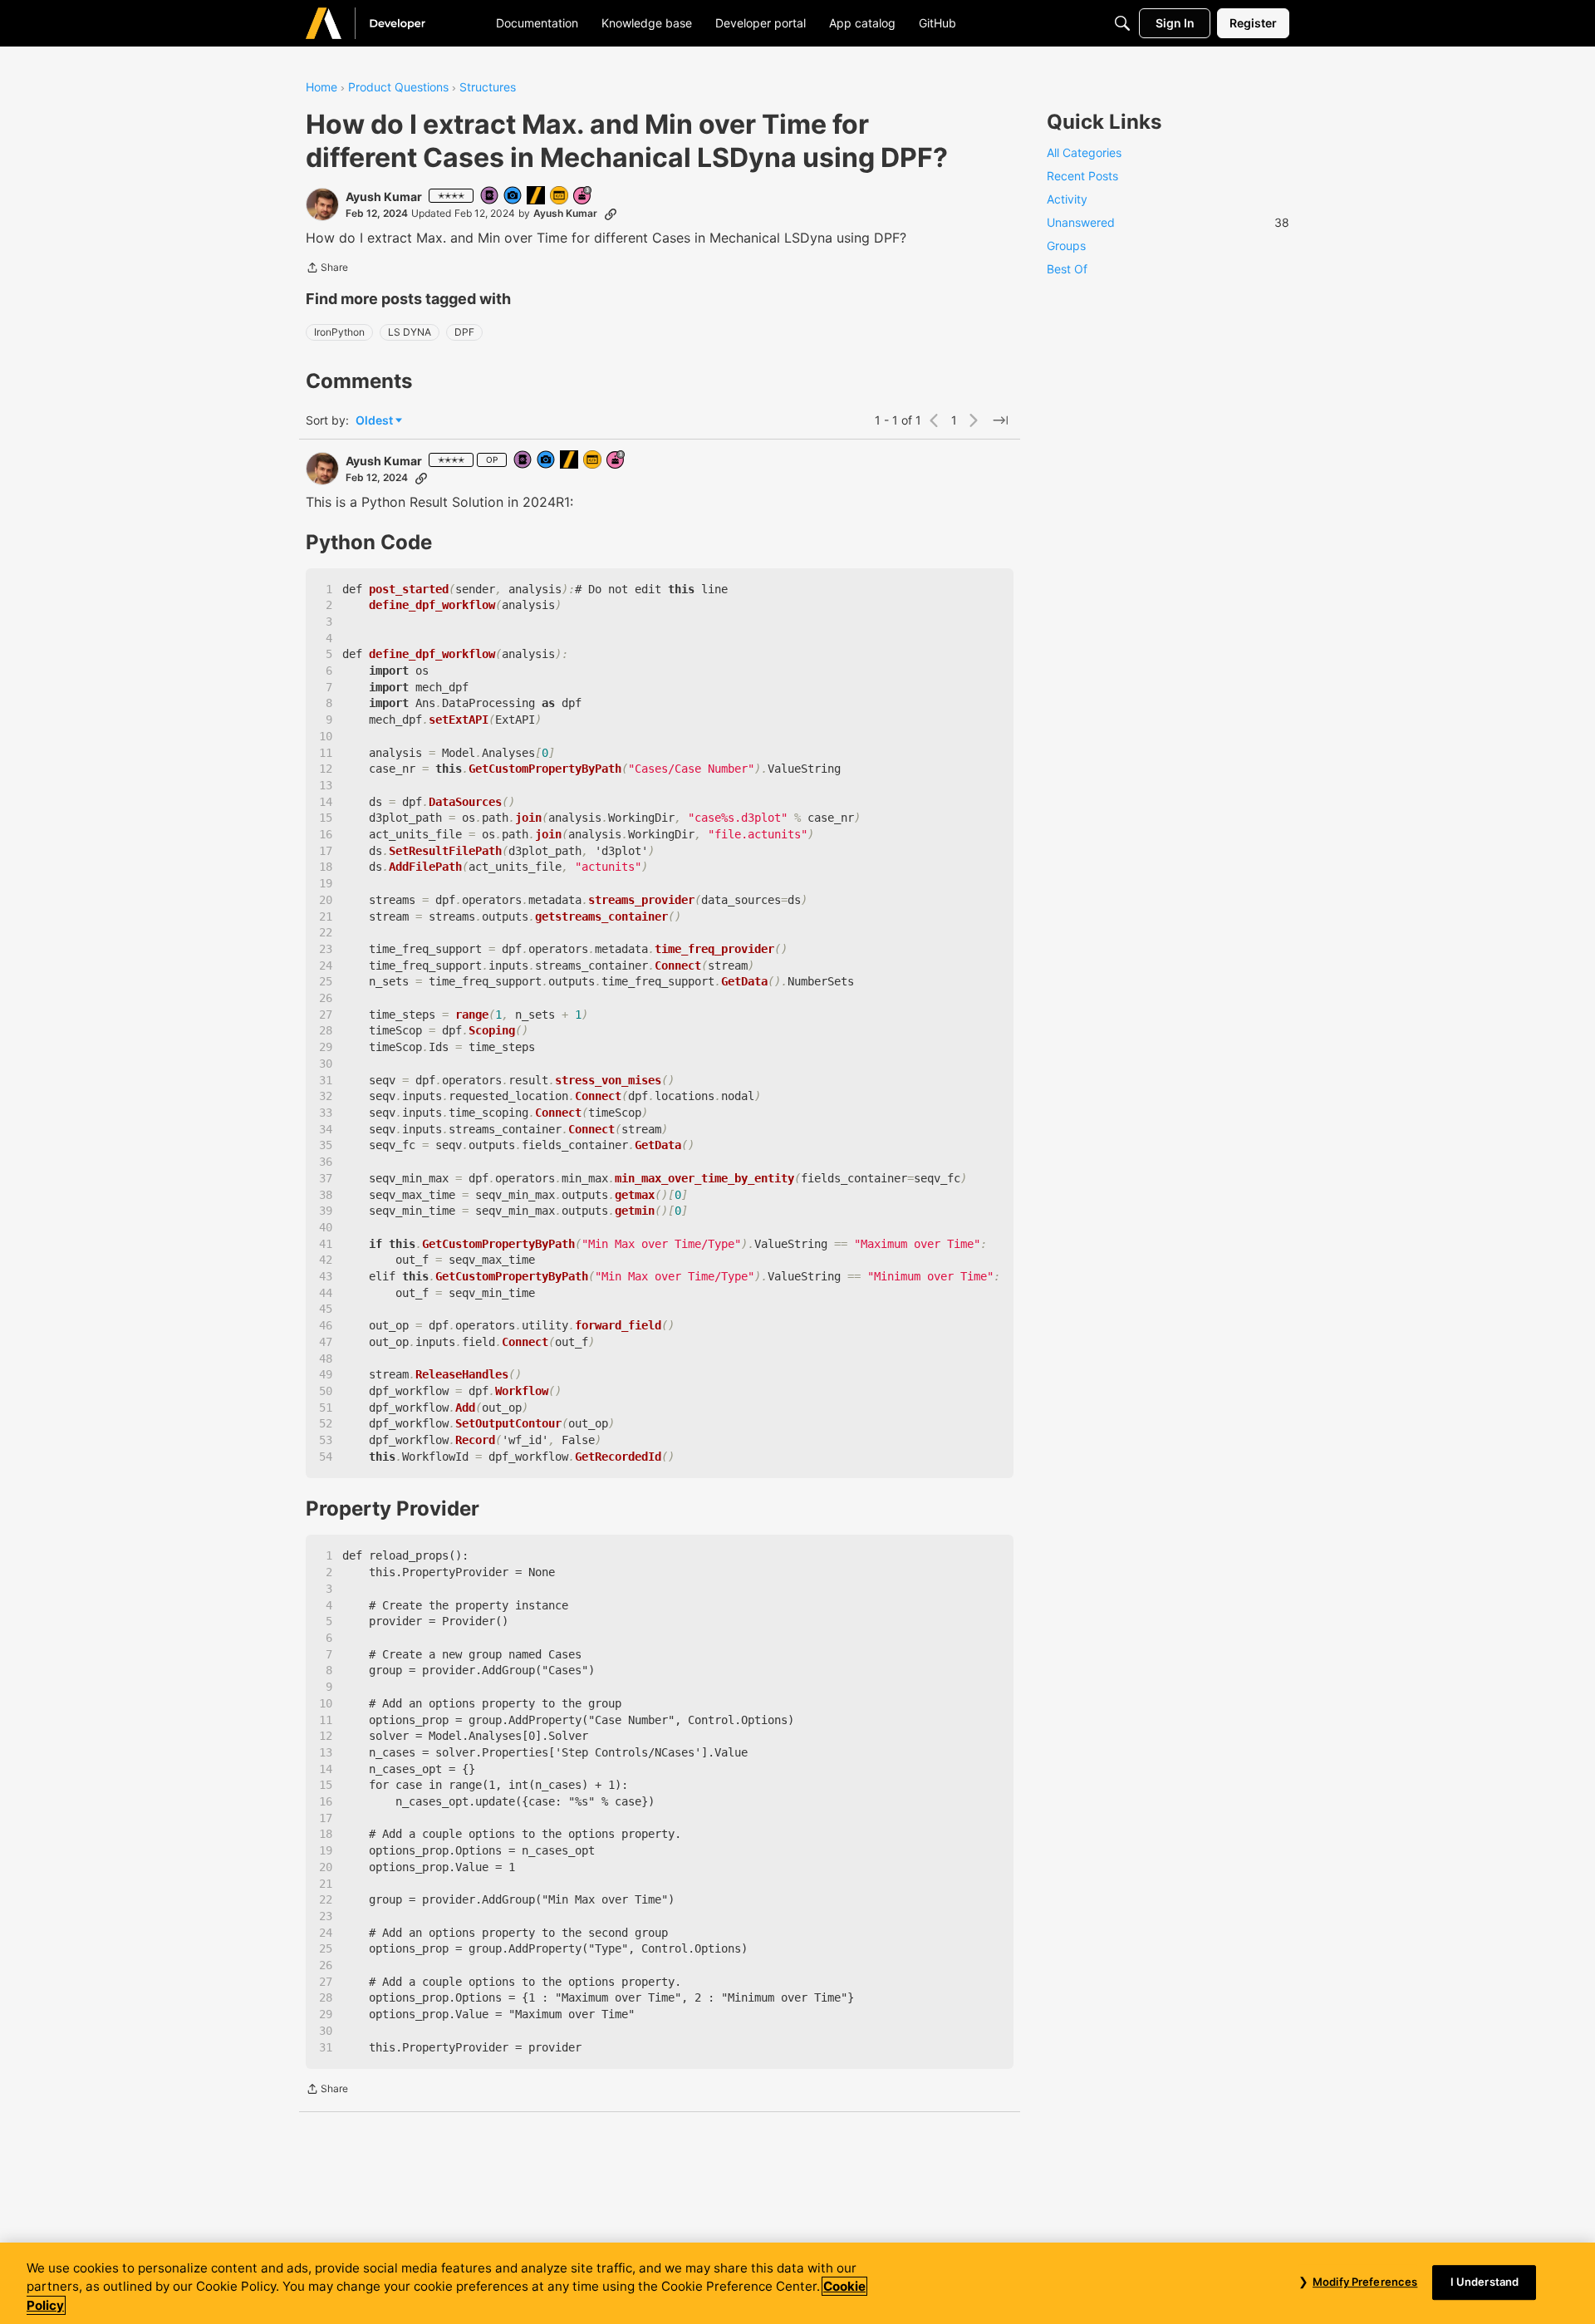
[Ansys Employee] (537, 197)
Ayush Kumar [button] (384, 197)
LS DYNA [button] (410, 332)
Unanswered (1168, 222)
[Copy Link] (611, 214)
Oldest (375, 421)
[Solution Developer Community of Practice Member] (560, 197)
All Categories (1084, 152)
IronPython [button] (339, 332)
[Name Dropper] (490, 197)
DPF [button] (464, 332)
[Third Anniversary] (583, 197)
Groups (1066, 246)
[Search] (1122, 23)
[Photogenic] (513, 197)
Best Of (1067, 269)
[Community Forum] (385, 23)
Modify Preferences (1365, 2282)
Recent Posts (1082, 176)
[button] (322, 204)
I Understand (1485, 2282)
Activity (1067, 199)
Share (327, 269)
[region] (797, 2283)
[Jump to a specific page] (1000, 420)
